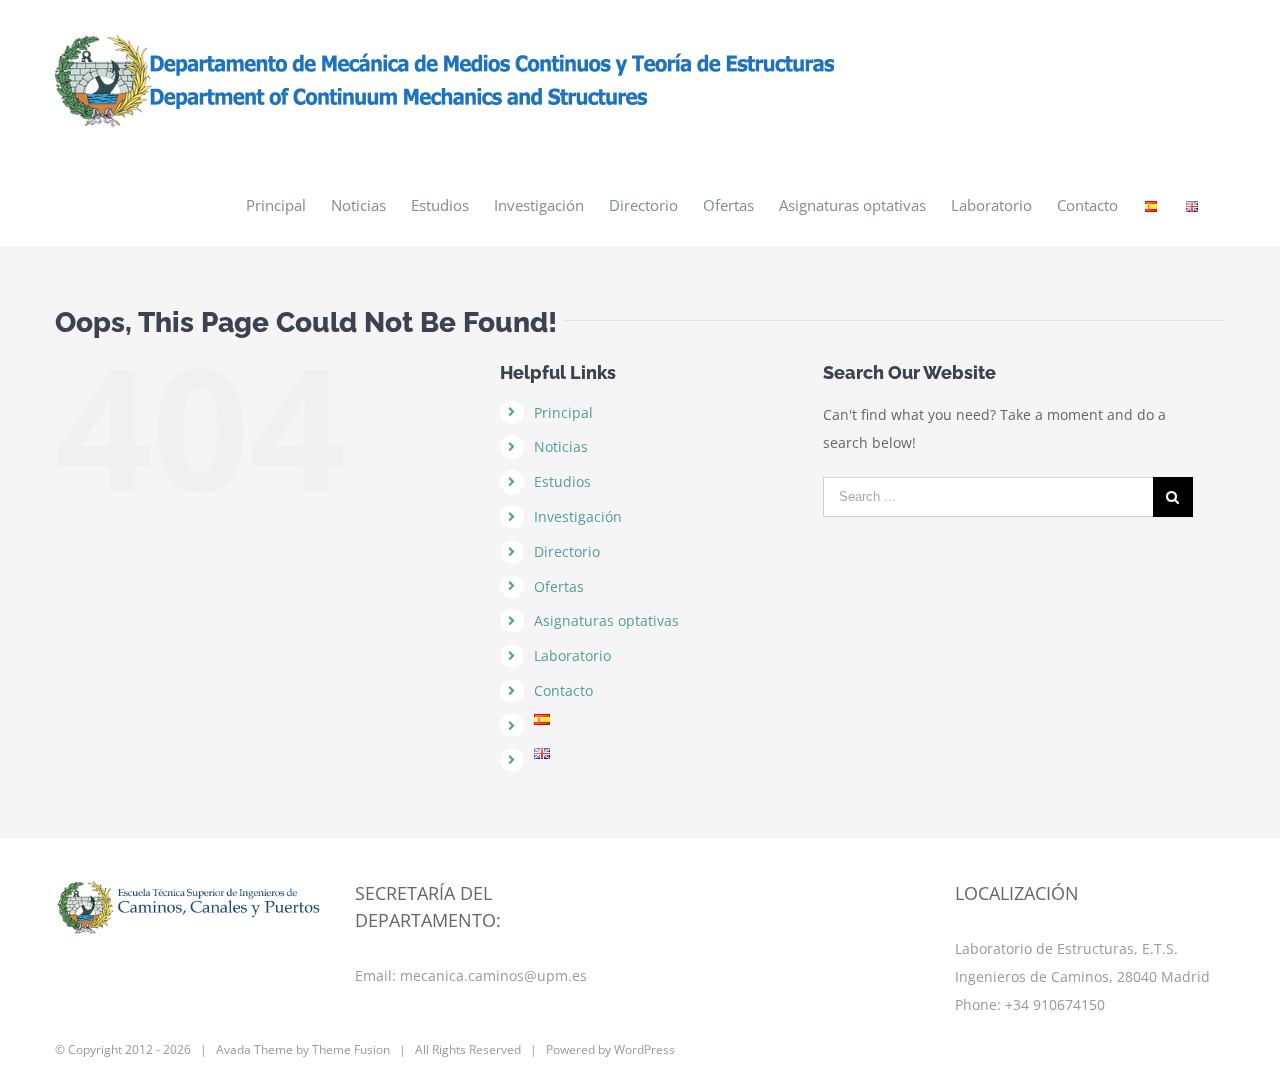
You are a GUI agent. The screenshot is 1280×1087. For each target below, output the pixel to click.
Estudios (562, 481)
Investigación (578, 516)
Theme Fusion (351, 1049)
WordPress (644, 1049)
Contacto (563, 690)
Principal (563, 412)
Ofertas (559, 586)
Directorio (567, 551)
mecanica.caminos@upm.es (493, 975)
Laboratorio (572, 655)
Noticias (561, 446)
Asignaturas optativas (606, 620)
